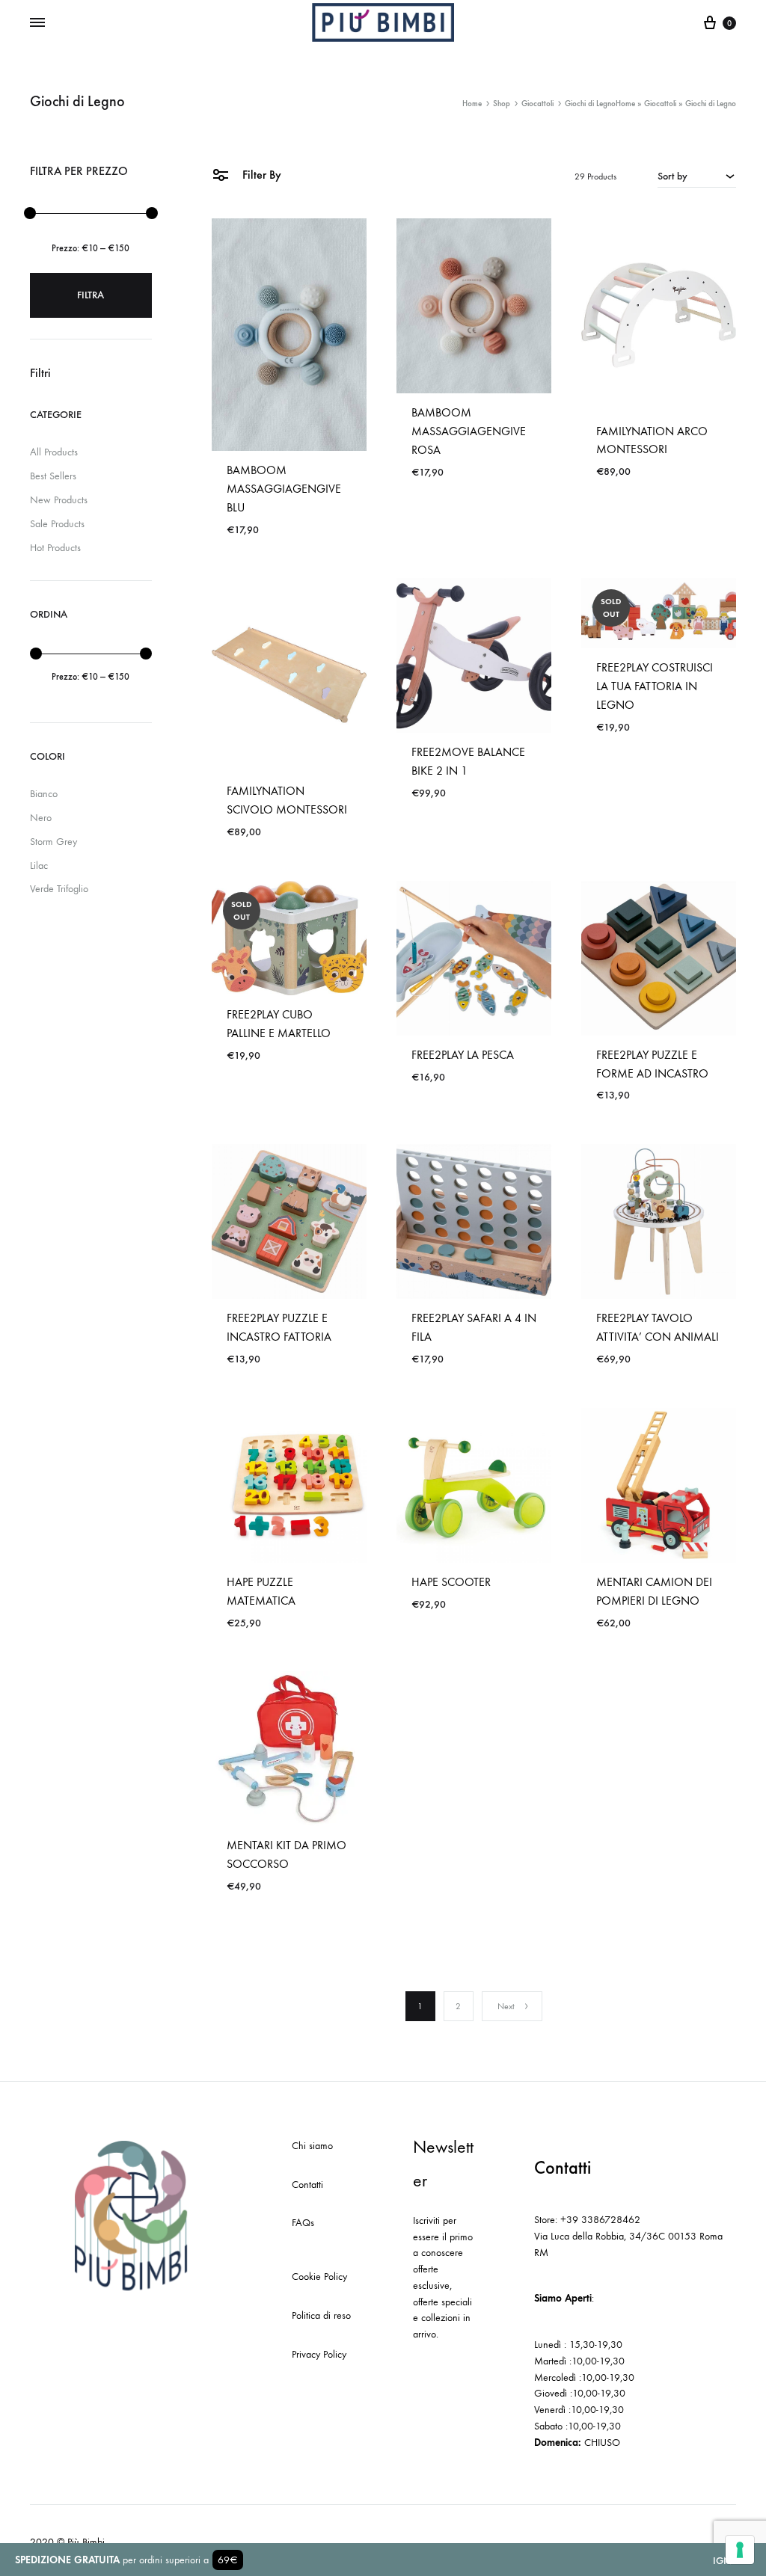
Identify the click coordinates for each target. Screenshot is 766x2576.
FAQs (303, 2223)
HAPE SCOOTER (451, 1582)
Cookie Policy (319, 2277)
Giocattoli (660, 104)
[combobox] (697, 176)
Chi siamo (312, 2146)
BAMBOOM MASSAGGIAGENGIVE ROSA (469, 431)
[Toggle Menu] (37, 23)
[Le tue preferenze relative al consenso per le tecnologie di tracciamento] (740, 2550)
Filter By (260, 175)
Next (506, 2006)
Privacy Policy (319, 2354)
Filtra (91, 295)
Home (625, 104)
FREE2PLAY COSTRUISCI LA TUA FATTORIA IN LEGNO (655, 686)
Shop (502, 104)
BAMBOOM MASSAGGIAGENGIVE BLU (284, 489)
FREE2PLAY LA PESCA (463, 1055)
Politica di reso (321, 2315)
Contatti (307, 2185)
